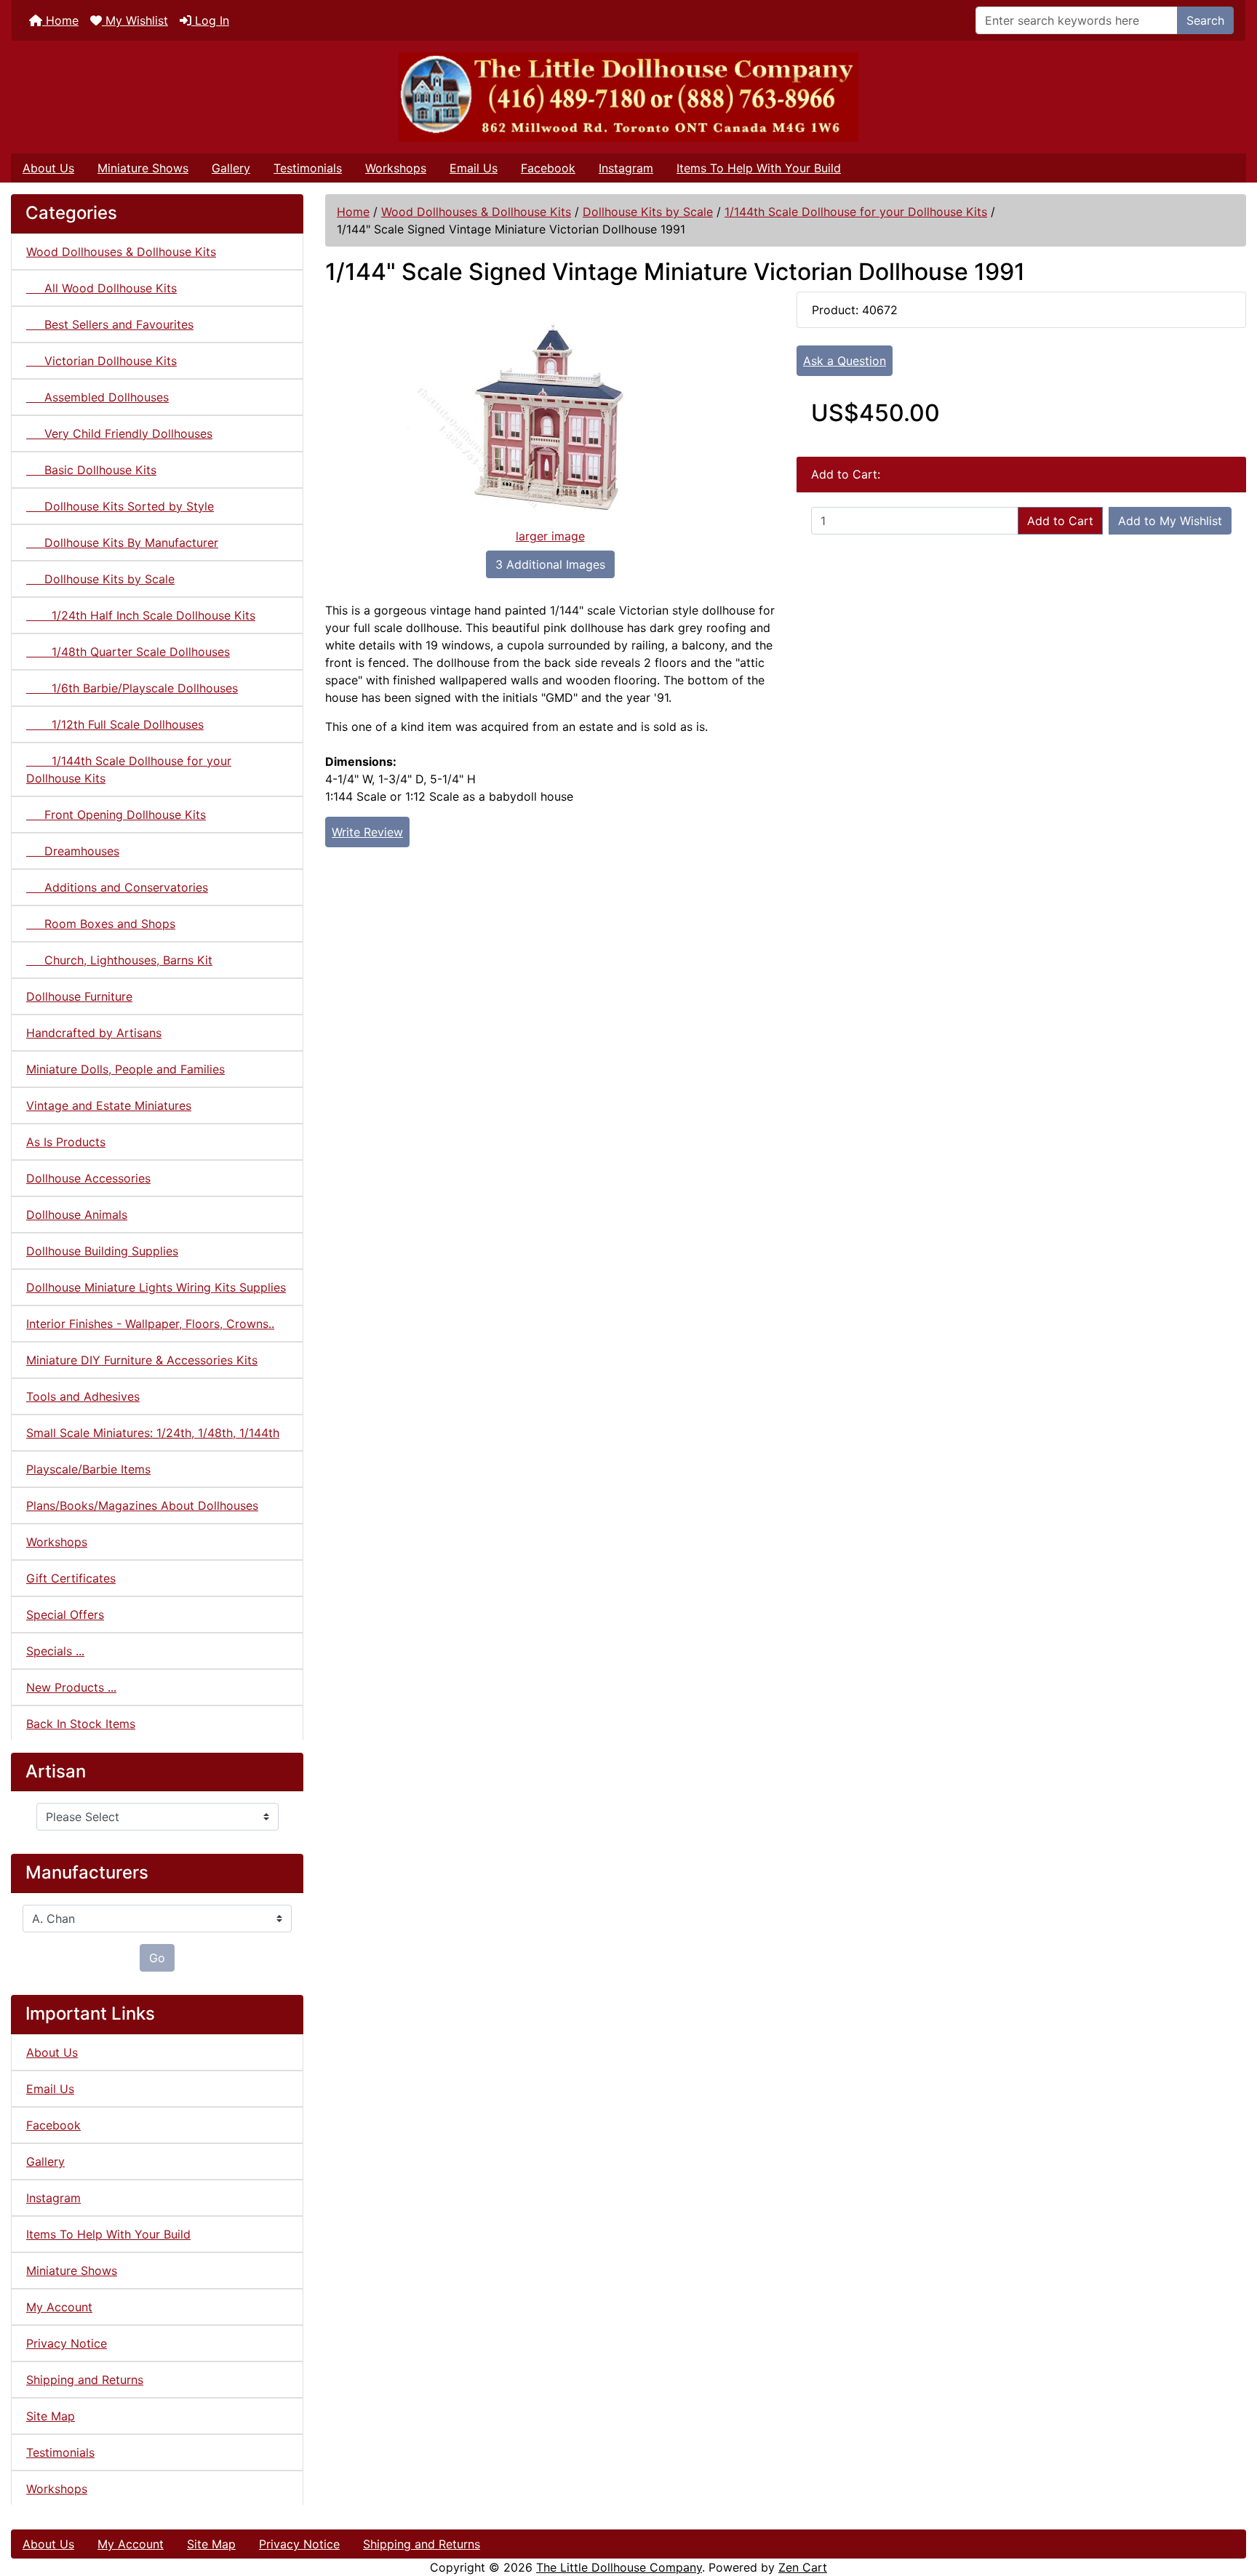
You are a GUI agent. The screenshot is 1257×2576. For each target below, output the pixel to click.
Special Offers (65, 1615)
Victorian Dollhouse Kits (101, 361)
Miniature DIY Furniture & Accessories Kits (142, 1360)
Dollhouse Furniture (79, 996)
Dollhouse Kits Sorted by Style (120, 506)
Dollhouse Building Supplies (102, 1251)
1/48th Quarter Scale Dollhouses (128, 652)
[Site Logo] (628, 97)
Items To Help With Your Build (759, 168)
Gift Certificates (71, 1578)
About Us (48, 168)
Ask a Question (845, 361)
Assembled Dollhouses (97, 397)
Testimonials (308, 168)
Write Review (367, 832)
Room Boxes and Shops (101, 924)
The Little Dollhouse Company (619, 2567)
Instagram (626, 168)
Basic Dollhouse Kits (91, 470)
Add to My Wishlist (1170, 521)
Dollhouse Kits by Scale (648, 212)
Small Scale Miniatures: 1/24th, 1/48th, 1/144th (153, 1433)
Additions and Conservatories (117, 887)
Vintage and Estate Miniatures (109, 1105)
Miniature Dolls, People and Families (125, 1069)
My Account (59, 2307)
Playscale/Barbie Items (88, 1469)
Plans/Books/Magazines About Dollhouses (142, 1505)
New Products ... (71, 1687)
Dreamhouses (73, 851)
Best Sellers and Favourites (110, 324)
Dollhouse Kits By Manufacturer (122, 543)
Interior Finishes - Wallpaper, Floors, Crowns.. (150, 1324)
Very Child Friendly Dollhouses (119, 433)
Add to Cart (1060, 521)
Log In (210, 20)
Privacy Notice (67, 2343)
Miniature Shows (143, 168)
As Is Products (66, 1142)
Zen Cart (803, 2567)
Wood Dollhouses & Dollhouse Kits (476, 212)
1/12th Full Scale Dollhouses (115, 724)
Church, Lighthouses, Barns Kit (119, 960)
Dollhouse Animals (77, 1215)
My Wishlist (135, 20)
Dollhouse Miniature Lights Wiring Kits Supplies (156, 1287)
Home (60, 20)
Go (157, 1958)
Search (1205, 20)
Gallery (231, 168)
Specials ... (55, 1651)
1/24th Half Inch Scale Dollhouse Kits (141, 615)
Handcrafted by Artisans (94, 1033)
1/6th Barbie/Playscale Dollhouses (132, 688)
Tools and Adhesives (83, 1396)
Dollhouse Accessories (88, 1178)
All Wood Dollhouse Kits (101, 288)
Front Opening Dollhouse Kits (116, 815)
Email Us (474, 168)
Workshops (396, 168)
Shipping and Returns (85, 2380)
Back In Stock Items (81, 1724)
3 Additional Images (550, 564)
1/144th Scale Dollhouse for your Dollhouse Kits (856, 212)
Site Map (51, 2416)
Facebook (548, 168)
